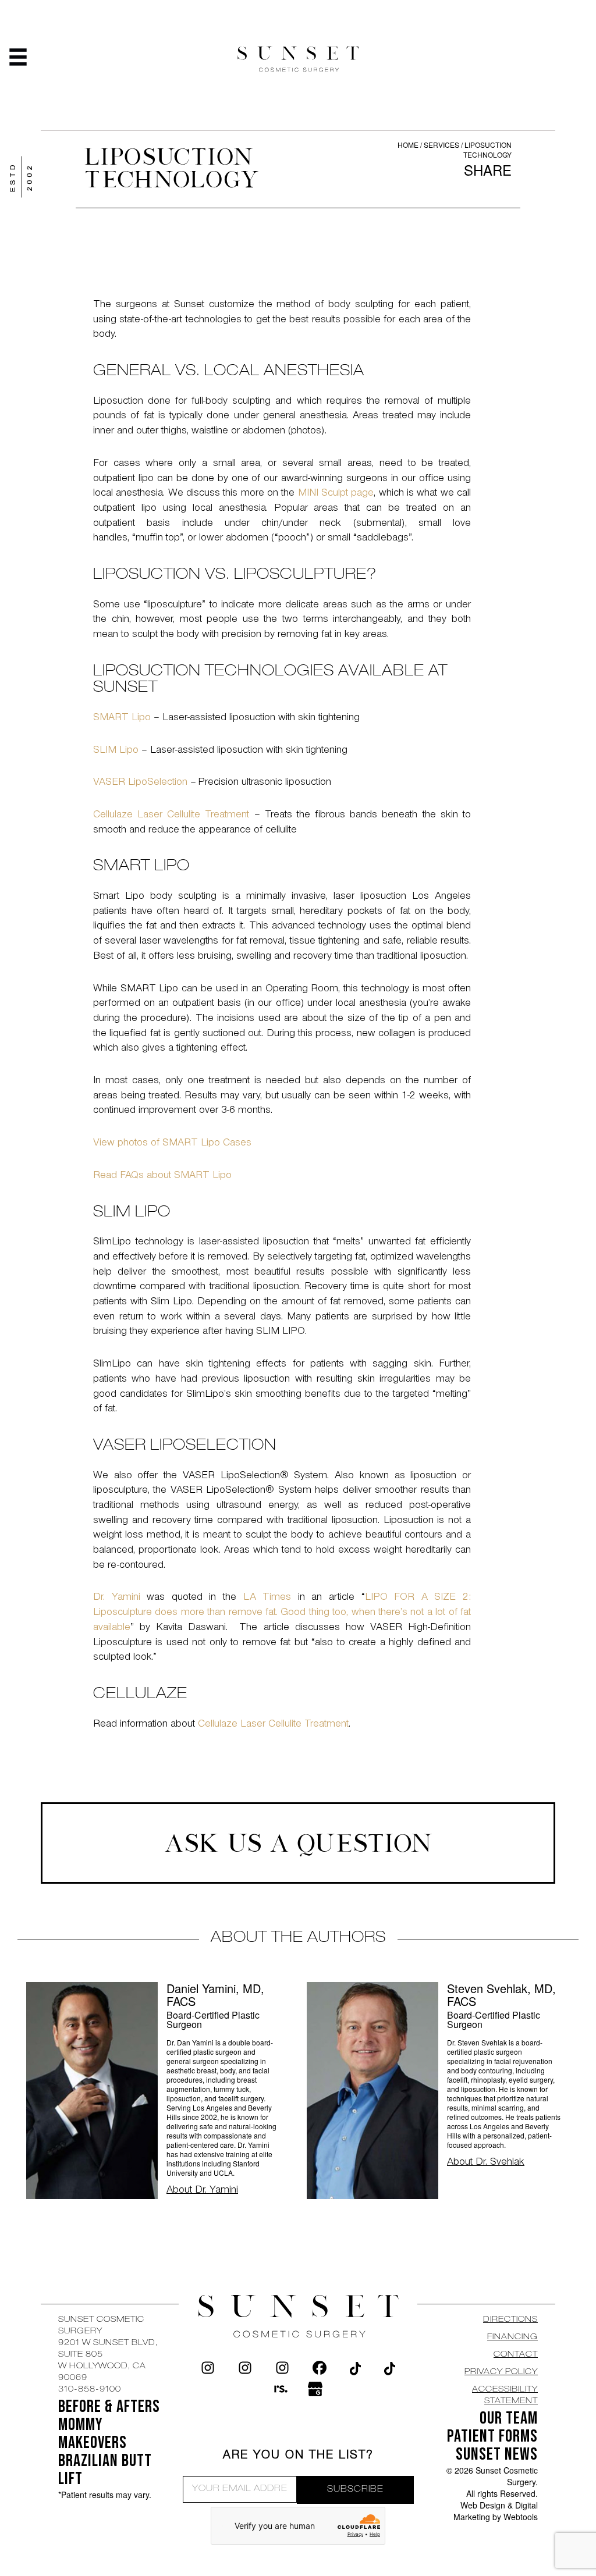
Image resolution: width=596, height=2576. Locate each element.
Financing (512, 2337)
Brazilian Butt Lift (105, 2470)
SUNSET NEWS (497, 2454)
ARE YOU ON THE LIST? (298, 2456)
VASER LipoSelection (140, 783)
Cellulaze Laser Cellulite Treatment (171, 816)
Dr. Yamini (117, 1598)
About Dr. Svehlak (486, 2163)
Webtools (521, 2517)
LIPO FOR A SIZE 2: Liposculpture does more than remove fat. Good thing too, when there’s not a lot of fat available (282, 1613)
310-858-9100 (90, 2390)
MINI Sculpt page (336, 494)
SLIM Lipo (116, 751)
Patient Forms (492, 2436)
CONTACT (516, 2355)
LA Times (267, 1598)
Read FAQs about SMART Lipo (162, 1176)
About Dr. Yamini (202, 2191)
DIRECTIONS (510, 2320)
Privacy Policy (501, 2372)
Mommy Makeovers (93, 2434)
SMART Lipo (122, 718)
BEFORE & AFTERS (109, 2407)
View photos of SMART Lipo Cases (172, 1144)
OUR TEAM (509, 2418)
